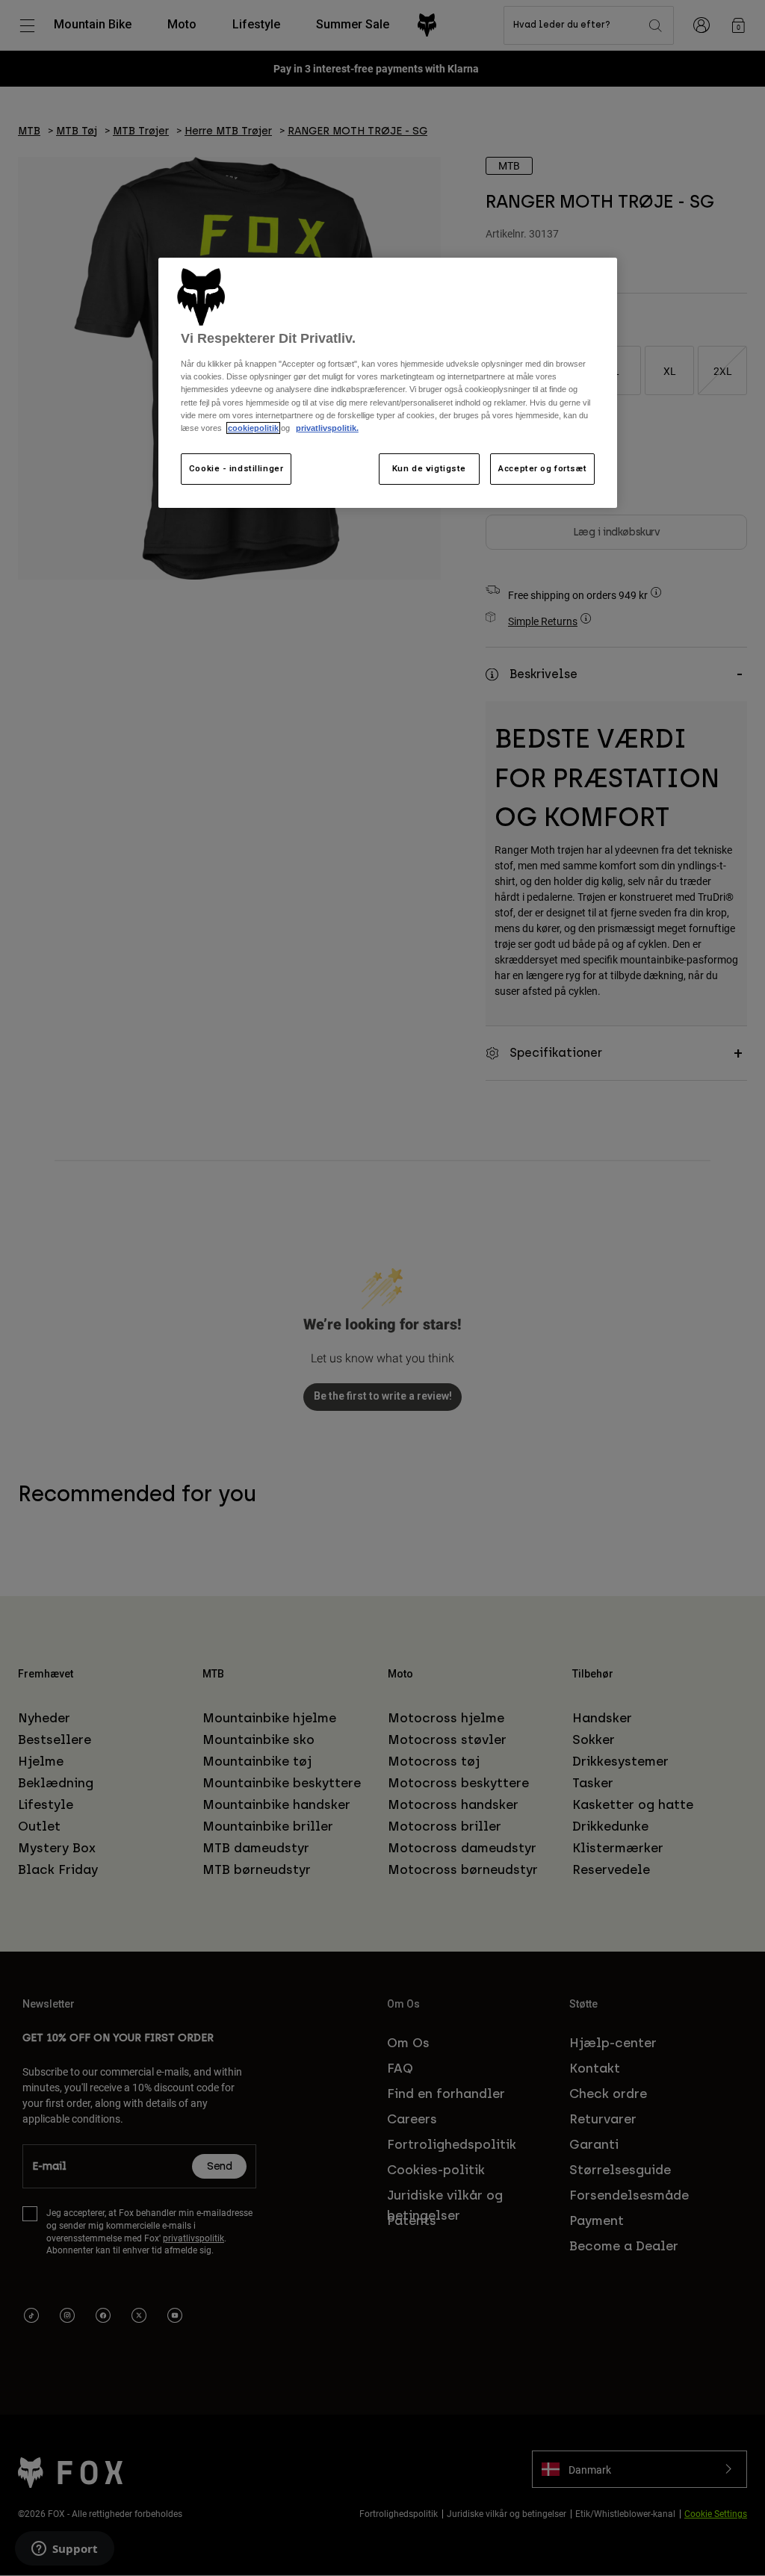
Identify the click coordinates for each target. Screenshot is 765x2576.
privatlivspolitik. (327, 428)
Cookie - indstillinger (236, 468)
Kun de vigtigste (429, 468)
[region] (388, 383)
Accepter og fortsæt (542, 468)
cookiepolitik (253, 428)
